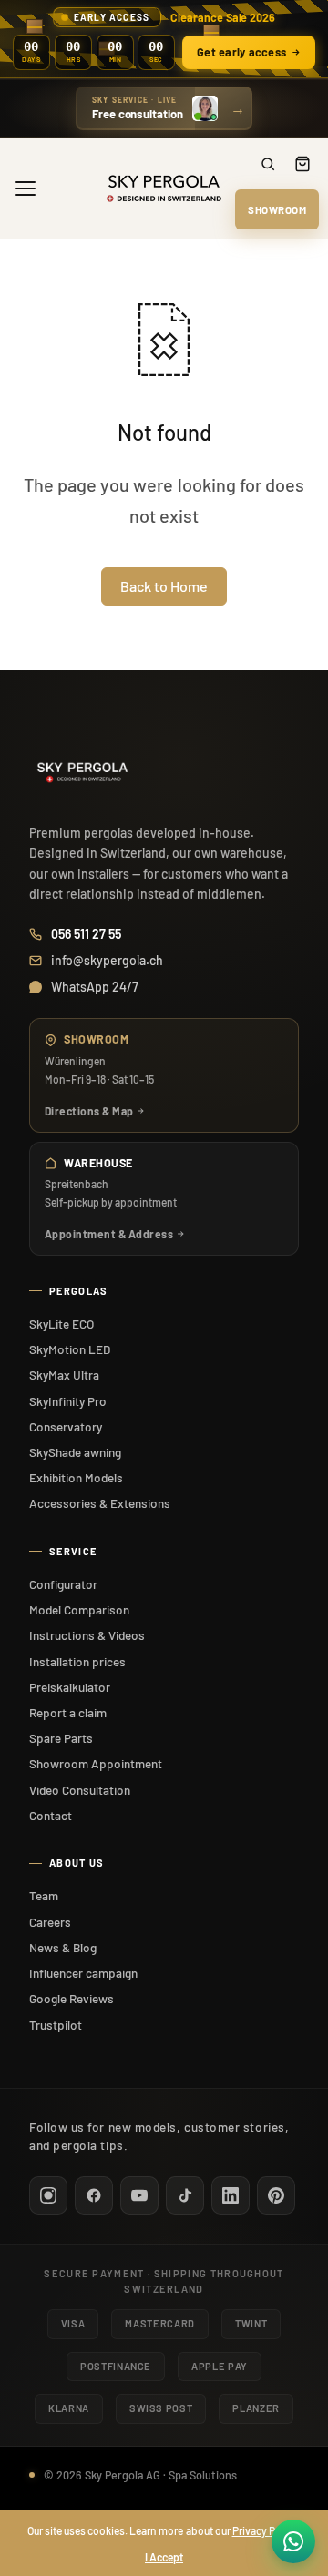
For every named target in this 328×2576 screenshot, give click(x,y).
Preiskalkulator (70, 1687)
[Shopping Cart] (302, 164)
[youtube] (139, 2195)
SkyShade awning (75, 1452)
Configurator (63, 1584)
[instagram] (48, 2195)
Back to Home (164, 586)
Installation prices (77, 1661)
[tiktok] (185, 2195)
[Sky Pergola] (164, 188)
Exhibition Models (76, 1477)
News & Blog (63, 1947)
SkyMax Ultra (64, 1375)
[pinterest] (276, 2195)
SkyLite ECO (61, 1324)
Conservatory (66, 1426)
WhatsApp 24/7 (95, 987)
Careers (50, 1922)
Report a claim (68, 1712)
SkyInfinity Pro (68, 1401)
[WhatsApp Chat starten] (293, 2541)
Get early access (241, 52)
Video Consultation (80, 1790)
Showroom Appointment (96, 1763)
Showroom (277, 209)
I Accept (164, 2557)
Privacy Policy (265, 2530)
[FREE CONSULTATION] (164, 108)
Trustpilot (56, 2025)
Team (44, 1895)
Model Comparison (79, 1609)
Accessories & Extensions (100, 1503)
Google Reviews (72, 1998)
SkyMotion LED (70, 1349)
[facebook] (94, 2195)
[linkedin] (231, 2195)
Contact (51, 1815)
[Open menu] (26, 188)
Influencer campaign (83, 1973)
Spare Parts (61, 1738)
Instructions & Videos (87, 1635)
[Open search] (268, 164)
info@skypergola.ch (107, 960)
